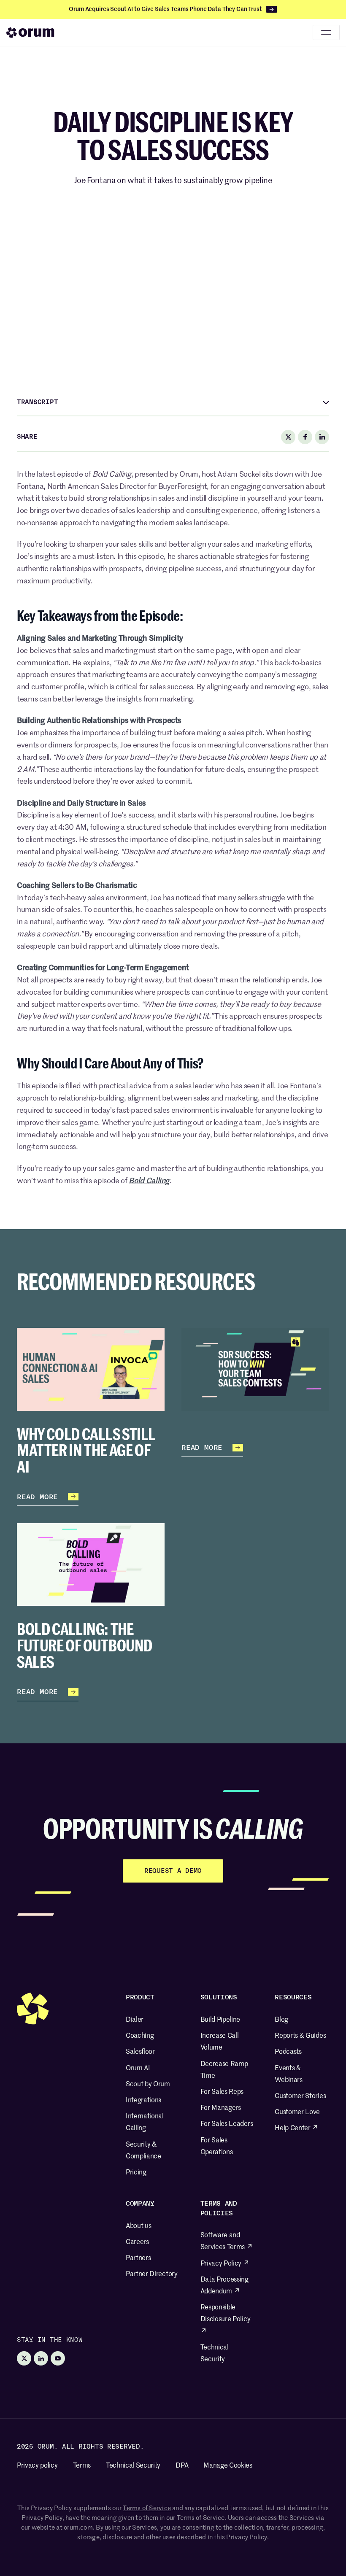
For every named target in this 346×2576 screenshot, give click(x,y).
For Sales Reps (222, 2092)
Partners (138, 2258)
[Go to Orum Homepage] (30, 32)
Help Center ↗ (296, 2128)
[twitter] (288, 437)
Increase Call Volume (220, 2042)
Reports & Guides (300, 2036)
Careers (137, 2242)
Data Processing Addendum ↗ (224, 2286)
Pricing (136, 2173)
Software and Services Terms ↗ (227, 2242)
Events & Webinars (288, 2074)
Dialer (135, 2020)
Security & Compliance (143, 2151)
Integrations (143, 2101)
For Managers (221, 2108)
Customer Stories (300, 2096)
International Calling (145, 2123)
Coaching (140, 2036)
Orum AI (138, 2069)
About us (138, 2226)
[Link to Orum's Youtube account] (58, 2358)
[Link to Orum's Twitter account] (24, 2358)
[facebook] (305, 437)
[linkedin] (322, 437)
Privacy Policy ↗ (225, 2264)
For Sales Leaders (227, 2124)
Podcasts (288, 2052)
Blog (281, 2020)
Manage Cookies (228, 2466)
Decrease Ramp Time (224, 2070)
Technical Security (215, 2354)
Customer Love (297, 2112)
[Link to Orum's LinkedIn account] (41, 2358)
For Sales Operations (217, 2147)
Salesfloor (140, 2052)
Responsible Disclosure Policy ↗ (226, 2320)
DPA (182, 2466)
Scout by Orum (148, 2085)
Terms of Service (147, 2508)
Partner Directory (152, 2274)
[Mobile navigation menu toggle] (326, 32)
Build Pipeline (220, 2020)
